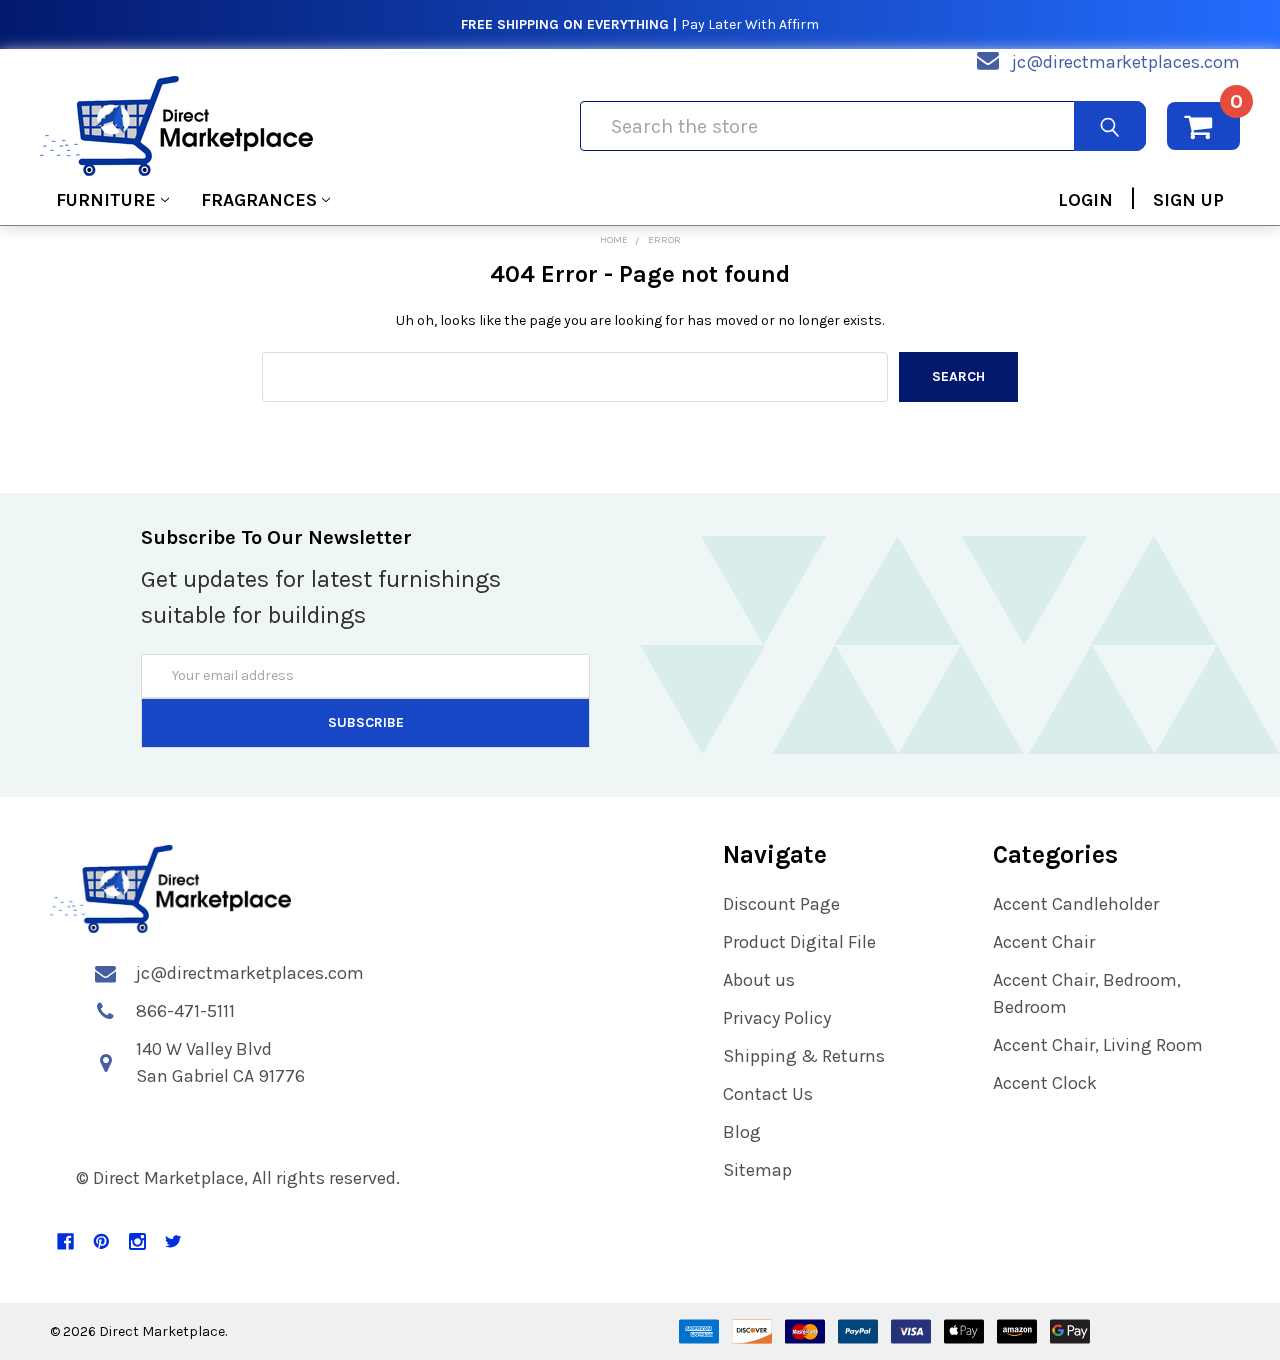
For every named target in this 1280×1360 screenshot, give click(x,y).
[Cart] (1203, 126)
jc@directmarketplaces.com (1126, 62)
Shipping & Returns (804, 1056)
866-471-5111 (185, 1011)
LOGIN (1085, 200)
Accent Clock (1045, 1083)
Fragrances (259, 200)
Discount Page (781, 904)
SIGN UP (1188, 200)
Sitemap (757, 1170)
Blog (742, 1132)
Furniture (106, 200)
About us (759, 980)
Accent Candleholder (1076, 904)
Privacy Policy (777, 1018)
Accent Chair (1044, 942)
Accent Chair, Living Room (1098, 1045)
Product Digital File (799, 942)
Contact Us (768, 1094)
